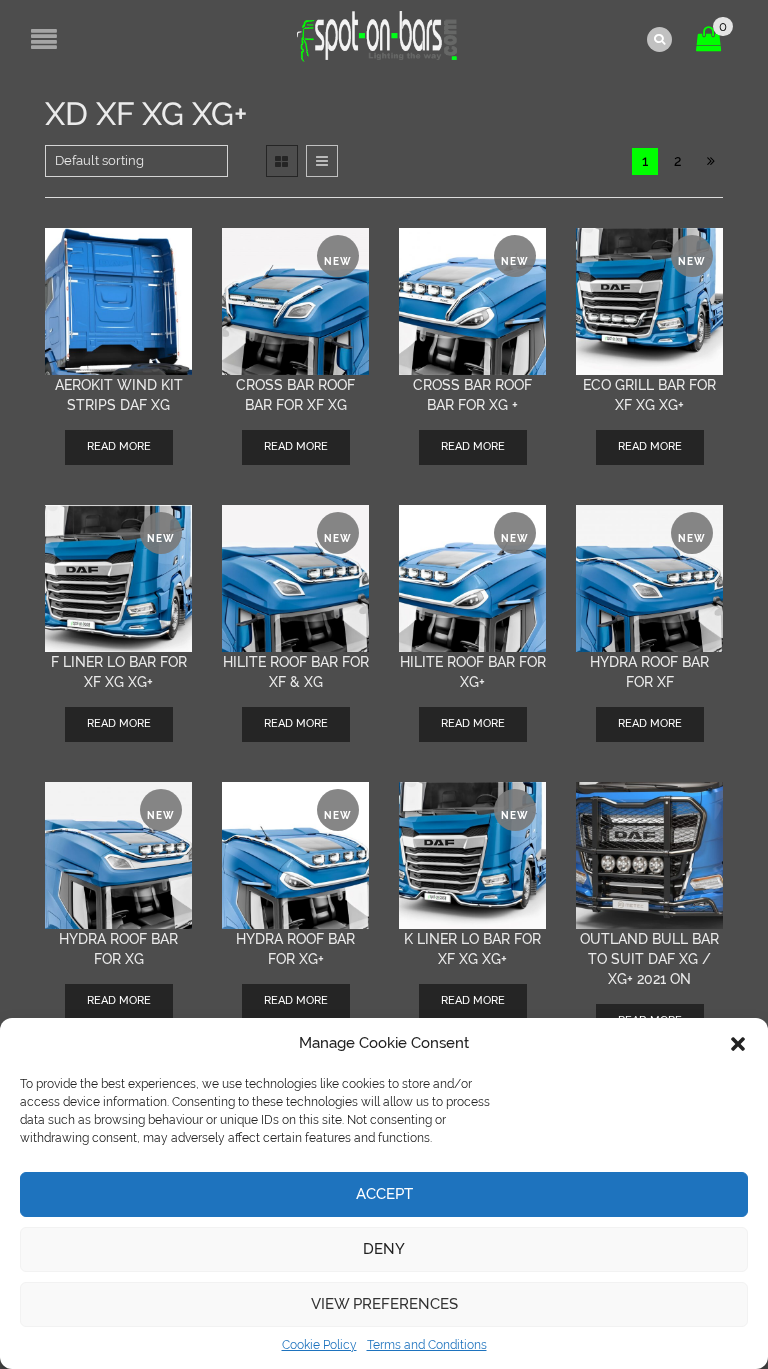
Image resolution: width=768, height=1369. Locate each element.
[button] (738, 1044)
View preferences (384, 1304)
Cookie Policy (319, 1345)
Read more (119, 446)
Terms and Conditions (427, 1345)
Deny (384, 1249)
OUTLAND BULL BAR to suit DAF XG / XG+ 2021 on (649, 959)
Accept (384, 1194)
